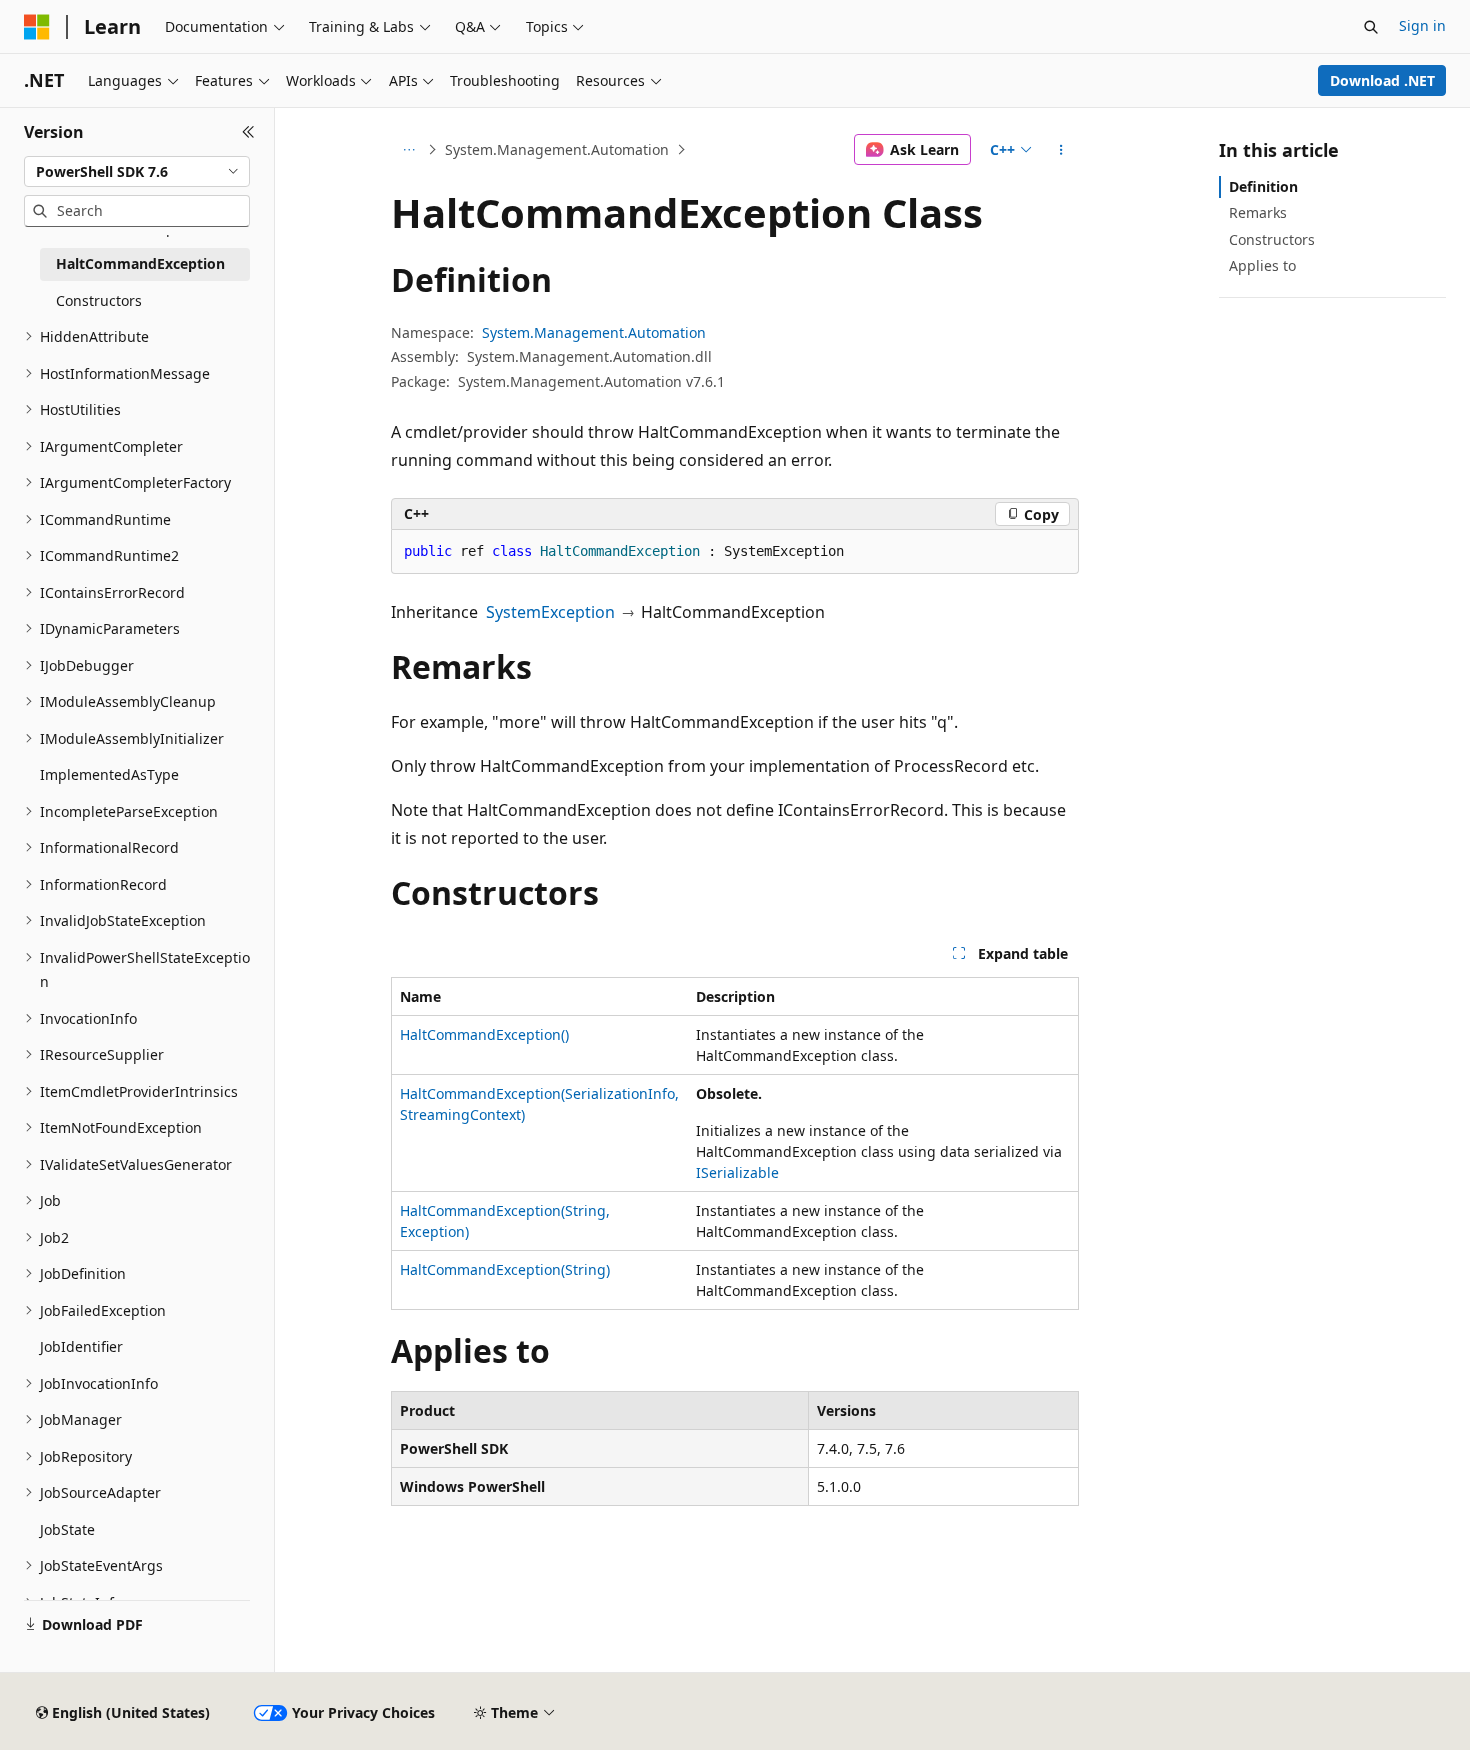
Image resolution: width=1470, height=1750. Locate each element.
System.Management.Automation (557, 149)
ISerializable (737, 1172)
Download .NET (1382, 80)
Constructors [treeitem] (99, 300)
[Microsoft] (37, 27)
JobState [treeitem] (67, 1529)
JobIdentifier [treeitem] (81, 1346)
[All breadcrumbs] (408, 150)
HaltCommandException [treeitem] (140, 263)
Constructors (1272, 239)
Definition (1263, 186)
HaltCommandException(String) (505, 1269)
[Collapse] (248, 132)
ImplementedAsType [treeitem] (109, 774)
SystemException (550, 612)
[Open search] (1371, 27)
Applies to (1262, 265)
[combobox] (137, 172)
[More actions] (1061, 150)
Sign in (1422, 25)
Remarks (1258, 212)
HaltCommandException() (484, 1034)
